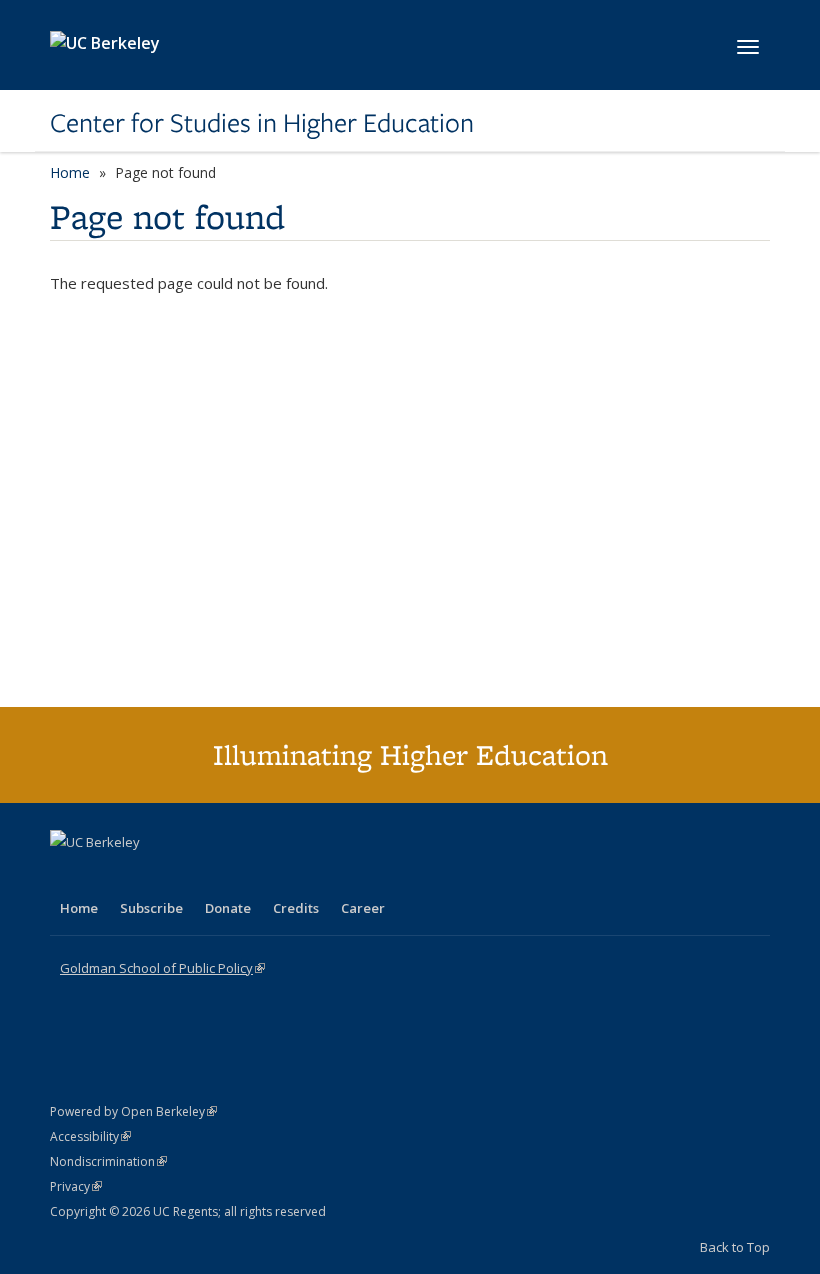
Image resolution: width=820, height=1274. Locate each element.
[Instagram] (185, 876)
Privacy (76, 1186)
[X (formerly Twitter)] (68, 876)
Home (70, 172)
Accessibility (90, 1136)
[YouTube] (146, 876)
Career (363, 908)
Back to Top (735, 1247)
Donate (228, 908)
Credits (296, 908)
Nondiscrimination (108, 1161)
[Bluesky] (224, 876)
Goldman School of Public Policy (162, 968)
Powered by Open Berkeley (133, 1111)
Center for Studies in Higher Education (262, 123)
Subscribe (151, 908)
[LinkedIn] (107, 876)
